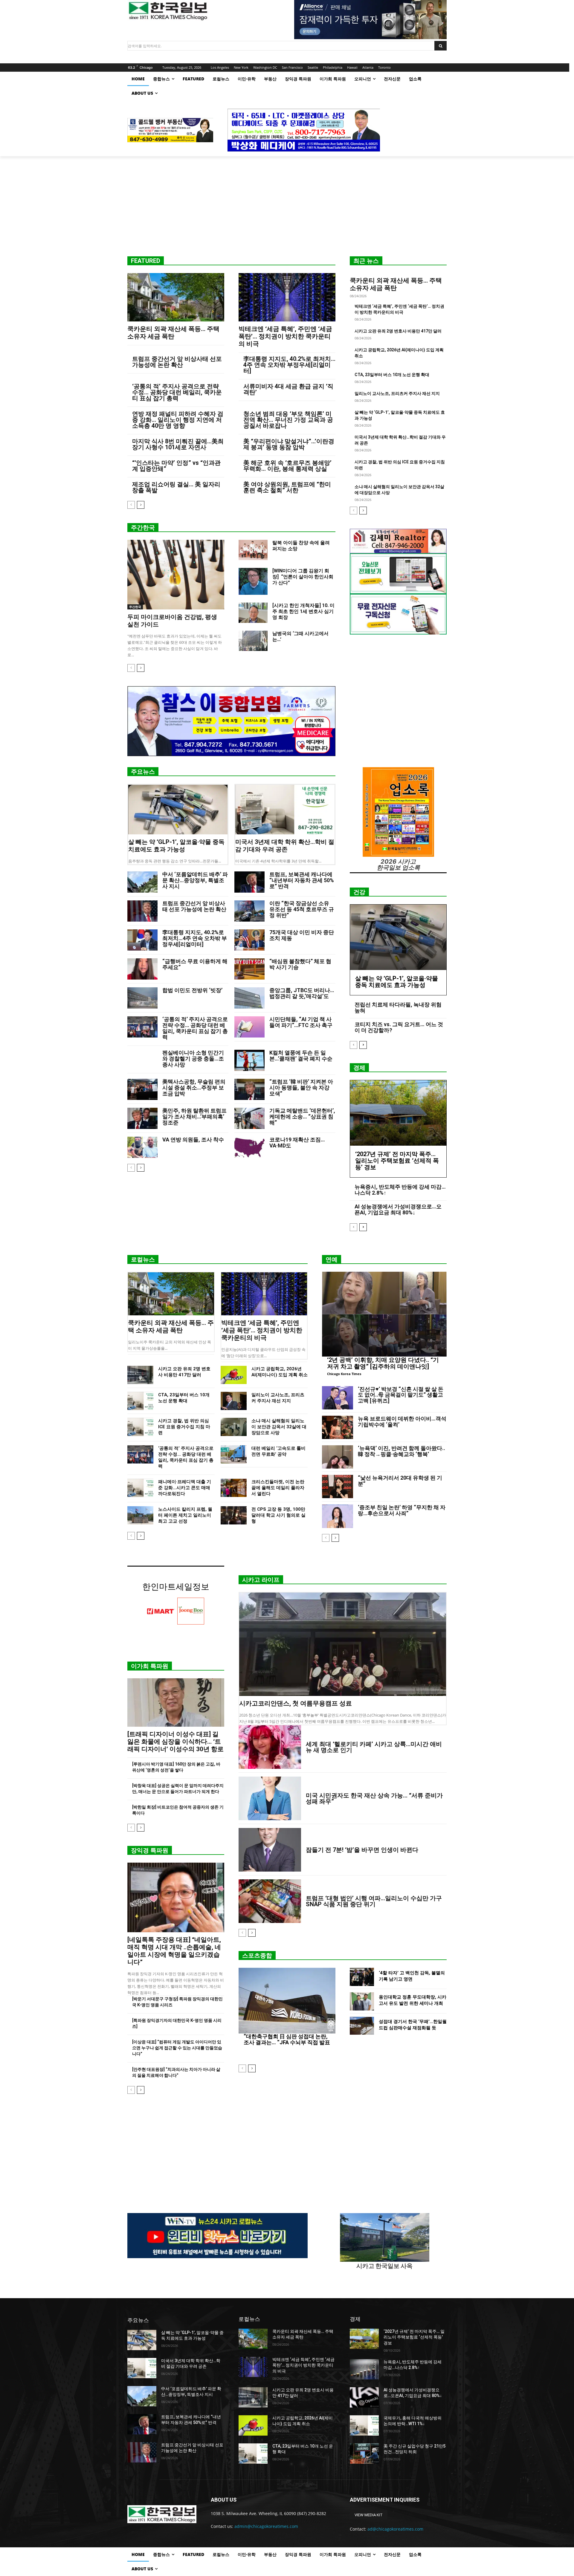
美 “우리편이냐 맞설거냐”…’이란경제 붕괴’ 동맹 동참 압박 (289, 444)
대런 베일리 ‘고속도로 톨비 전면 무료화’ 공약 (278, 1451)
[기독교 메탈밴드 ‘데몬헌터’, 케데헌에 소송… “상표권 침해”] (249, 1118)
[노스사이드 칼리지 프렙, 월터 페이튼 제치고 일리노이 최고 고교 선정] (140, 1515)
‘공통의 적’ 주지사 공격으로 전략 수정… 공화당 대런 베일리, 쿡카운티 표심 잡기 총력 (177, 392)
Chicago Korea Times (344, 1374)
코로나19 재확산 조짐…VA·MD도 (297, 1143)
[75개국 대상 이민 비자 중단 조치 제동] (249, 940)
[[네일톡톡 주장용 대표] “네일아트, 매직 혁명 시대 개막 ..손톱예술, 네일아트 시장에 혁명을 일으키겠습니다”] (176, 1897)
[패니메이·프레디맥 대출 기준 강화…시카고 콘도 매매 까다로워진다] (140, 1488)
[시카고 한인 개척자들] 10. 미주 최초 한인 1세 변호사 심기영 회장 (303, 611)
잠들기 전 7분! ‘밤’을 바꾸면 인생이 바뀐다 (362, 1850)
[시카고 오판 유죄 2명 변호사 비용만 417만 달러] (140, 1375)
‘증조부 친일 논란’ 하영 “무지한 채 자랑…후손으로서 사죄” (402, 1510)
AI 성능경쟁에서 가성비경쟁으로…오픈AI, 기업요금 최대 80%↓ (398, 1209)
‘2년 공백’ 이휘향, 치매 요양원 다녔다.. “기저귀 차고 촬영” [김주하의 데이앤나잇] (383, 1363)
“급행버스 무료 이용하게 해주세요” (195, 964)
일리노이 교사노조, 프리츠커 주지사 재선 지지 (397, 393)
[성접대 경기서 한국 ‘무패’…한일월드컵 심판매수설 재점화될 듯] (362, 2026)
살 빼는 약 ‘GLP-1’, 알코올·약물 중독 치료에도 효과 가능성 (176, 846)
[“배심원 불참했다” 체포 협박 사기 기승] (249, 969)
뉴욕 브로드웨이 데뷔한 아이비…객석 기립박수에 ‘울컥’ (402, 1422)
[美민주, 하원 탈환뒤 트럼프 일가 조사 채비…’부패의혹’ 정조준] (142, 1118)
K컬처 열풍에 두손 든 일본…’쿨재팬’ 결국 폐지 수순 (301, 1056)
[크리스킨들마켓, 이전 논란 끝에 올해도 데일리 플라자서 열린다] (234, 1488)
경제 (359, 1068)
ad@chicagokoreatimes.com (395, 2529)
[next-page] (141, 505)
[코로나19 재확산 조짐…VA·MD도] (249, 1147)
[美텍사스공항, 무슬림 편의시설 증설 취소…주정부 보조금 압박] (142, 1089)
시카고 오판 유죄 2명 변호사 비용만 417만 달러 (398, 331)
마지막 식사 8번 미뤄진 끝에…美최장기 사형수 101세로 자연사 (178, 444)
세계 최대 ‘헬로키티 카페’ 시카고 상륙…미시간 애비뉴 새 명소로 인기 (374, 1747)
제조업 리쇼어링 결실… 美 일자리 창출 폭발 (176, 487)
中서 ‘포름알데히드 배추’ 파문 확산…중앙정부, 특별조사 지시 (195, 880)
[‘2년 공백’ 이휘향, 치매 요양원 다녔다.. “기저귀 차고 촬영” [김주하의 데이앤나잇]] (384, 1314)
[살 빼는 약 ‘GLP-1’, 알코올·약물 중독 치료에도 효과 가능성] (178, 810)
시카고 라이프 (261, 1580)
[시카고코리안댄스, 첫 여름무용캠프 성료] (343, 1644)
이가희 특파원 (150, 1666)
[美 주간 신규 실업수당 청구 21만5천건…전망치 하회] (364, 2454)
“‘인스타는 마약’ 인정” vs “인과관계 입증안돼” (176, 466)
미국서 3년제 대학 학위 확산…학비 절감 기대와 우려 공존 (285, 846)
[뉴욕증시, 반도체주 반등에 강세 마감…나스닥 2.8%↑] (364, 2369)
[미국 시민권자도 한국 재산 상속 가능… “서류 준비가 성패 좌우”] (270, 1798)
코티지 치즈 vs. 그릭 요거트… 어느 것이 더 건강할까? (399, 1027)
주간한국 (143, 528)
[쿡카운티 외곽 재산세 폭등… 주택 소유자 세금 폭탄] (176, 297)
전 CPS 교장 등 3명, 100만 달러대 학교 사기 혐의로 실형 (278, 1515)
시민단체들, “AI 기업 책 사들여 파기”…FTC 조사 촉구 (301, 1022)
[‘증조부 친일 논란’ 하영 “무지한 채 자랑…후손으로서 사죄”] (338, 1516)
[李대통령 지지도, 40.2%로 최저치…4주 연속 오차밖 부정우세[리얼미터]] (142, 940)
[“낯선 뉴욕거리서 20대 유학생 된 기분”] (338, 1487)
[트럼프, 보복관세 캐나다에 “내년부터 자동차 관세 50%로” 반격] (249, 882)
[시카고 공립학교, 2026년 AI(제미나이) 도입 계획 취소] (234, 1375)
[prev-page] (131, 505)
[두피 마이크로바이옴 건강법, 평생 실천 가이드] (176, 575)
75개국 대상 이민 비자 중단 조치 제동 (302, 935)
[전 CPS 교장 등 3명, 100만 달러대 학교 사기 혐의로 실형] (234, 1515)
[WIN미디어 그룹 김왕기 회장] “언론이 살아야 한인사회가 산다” (303, 577)
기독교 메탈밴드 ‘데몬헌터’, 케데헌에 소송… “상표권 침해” (302, 1117)
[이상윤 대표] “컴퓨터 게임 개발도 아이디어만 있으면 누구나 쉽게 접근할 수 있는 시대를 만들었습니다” (177, 2048)
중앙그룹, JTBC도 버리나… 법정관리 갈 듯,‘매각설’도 (302, 993)
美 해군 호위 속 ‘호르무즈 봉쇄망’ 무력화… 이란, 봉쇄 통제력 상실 (287, 466)
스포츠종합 (257, 1956)
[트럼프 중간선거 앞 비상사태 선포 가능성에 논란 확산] (142, 911)
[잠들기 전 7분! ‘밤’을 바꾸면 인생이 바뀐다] (270, 1850)
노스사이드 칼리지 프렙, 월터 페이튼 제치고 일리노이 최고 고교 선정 (185, 1515)
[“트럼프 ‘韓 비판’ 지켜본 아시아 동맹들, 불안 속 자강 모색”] (249, 1089)
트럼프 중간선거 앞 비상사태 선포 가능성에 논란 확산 (177, 362)
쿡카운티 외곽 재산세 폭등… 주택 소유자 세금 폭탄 (173, 333)
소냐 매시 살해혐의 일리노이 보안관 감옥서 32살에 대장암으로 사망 (279, 1427)
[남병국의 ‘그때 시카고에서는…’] (253, 641)
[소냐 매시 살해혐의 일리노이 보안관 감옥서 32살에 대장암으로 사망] (234, 1427)
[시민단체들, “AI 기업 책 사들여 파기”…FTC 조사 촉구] (249, 1027)
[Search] (441, 46)
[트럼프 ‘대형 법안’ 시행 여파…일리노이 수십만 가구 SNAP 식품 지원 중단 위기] (270, 1901)
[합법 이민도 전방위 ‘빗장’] (142, 998)
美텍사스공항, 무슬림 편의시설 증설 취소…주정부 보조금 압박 (194, 1088)
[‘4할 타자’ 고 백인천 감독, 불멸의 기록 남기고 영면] (362, 1977)
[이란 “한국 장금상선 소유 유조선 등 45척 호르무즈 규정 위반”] (249, 911)
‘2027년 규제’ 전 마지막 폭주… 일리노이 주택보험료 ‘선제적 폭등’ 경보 (397, 1161)
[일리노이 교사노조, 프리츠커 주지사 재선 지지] (234, 1401)
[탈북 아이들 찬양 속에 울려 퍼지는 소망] (253, 550)
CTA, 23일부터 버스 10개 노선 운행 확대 (392, 375)
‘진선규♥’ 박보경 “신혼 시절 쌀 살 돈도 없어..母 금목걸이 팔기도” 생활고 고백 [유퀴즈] (401, 1395)
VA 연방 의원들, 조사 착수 (193, 1140)
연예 (332, 1259)
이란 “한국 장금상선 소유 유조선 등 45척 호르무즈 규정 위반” (302, 909)
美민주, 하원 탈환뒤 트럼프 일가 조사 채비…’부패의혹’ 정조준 (194, 1117)
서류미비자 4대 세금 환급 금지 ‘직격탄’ (288, 389)
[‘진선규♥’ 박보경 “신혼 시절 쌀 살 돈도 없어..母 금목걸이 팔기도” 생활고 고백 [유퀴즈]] (338, 1398)
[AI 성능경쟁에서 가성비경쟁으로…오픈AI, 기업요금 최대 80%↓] (364, 2397)
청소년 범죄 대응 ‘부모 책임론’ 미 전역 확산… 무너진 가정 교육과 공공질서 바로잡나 (288, 420)
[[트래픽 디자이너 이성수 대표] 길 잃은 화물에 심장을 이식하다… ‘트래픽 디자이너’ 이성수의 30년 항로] (176, 1702)
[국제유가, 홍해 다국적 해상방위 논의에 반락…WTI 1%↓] (364, 2425)
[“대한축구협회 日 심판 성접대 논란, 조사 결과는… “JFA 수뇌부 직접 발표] (287, 2001)
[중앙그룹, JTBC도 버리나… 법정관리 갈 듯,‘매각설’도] (249, 998)
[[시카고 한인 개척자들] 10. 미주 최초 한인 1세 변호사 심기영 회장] (253, 613)
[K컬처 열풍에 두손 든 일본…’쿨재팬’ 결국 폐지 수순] (249, 1060)
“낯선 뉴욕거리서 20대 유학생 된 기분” (400, 1481)
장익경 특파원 (150, 1850)
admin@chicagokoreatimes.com (266, 2526)
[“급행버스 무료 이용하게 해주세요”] (142, 969)
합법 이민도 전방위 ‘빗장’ (192, 990)
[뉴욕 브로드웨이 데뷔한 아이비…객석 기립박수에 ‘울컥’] (338, 1427)
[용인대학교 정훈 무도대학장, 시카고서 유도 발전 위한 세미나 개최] (362, 2001)
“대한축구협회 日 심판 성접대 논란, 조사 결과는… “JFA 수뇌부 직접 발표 (287, 2039)
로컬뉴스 (143, 1259)
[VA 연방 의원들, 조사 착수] (142, 1147)
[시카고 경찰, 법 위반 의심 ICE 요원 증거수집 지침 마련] (140, 1427)
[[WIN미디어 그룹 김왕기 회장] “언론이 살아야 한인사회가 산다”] (253, 581)
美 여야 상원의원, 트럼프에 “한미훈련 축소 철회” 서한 (287, 487)
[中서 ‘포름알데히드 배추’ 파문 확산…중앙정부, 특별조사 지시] (142, 882)
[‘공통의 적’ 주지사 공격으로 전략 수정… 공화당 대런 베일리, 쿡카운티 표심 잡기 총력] (142, 1027)
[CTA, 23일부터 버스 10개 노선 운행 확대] (140, 1401)
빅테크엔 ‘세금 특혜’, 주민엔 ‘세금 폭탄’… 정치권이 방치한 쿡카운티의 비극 (285, 336)
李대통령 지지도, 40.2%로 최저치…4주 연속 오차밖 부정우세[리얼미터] (289, 365)
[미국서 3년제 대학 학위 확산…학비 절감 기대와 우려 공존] (285, 810)
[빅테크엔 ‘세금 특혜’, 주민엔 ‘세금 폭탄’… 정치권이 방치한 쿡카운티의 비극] (287, 297)
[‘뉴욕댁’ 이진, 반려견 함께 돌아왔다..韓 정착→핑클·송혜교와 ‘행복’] (338, 1457)
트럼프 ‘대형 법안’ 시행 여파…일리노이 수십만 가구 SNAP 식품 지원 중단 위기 (374, 1901)
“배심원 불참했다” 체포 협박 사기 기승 (300, 964)
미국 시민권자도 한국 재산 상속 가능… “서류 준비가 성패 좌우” (374, 1798)
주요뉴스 (143, 772)
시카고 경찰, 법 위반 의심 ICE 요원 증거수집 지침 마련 (184, 1427)
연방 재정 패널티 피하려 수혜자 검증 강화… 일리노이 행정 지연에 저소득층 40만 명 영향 (178, 420)
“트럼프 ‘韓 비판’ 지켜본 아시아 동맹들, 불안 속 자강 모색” (301, 1088)
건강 (359, 892)
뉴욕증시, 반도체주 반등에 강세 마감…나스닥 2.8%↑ (400, 1190)
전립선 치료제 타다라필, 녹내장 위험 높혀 (398, 1007)
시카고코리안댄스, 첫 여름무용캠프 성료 (296, 1703)
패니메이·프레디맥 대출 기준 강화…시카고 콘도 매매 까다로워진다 (185, 1488)
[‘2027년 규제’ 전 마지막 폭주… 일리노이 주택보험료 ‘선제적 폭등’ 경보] (398, 1113)
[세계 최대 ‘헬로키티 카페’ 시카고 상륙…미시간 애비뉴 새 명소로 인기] (270, 1747)
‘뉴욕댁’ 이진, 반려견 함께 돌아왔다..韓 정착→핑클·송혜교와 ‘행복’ (402, 1451)
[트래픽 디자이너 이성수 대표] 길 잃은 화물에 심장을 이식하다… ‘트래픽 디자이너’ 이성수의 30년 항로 (175, 1742)
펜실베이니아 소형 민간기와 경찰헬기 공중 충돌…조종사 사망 (193, 1059)
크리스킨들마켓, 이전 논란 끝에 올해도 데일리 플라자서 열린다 (278, 1488)
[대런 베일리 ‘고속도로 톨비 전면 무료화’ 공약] (234, 1454)
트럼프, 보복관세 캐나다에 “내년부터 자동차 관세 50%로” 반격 (302, 880)
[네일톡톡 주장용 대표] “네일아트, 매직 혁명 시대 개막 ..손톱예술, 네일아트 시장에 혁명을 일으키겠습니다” (174, 1951)
